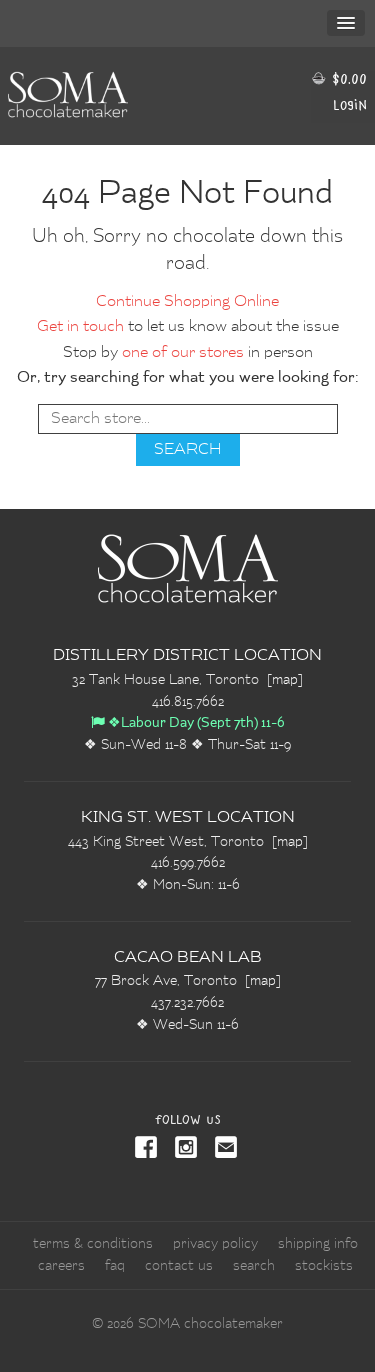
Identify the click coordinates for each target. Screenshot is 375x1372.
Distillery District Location (187, 656)
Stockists (324, 1266)
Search (254, 1266)
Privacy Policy (215, 1244)
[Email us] (222, 1149)
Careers (61, 1266)
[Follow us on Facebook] (147, 1149)
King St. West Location (188, 818)
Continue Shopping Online (187, 302)
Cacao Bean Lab (188, 958)
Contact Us (179, 1266)
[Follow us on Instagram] (182, 1149)
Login (350, 104)
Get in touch (80, 327)
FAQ (115, 1266)
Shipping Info (318, 1244)
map (285, 680)
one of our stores (183, 353)
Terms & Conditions (93, 1244)
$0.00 (347, 78)
